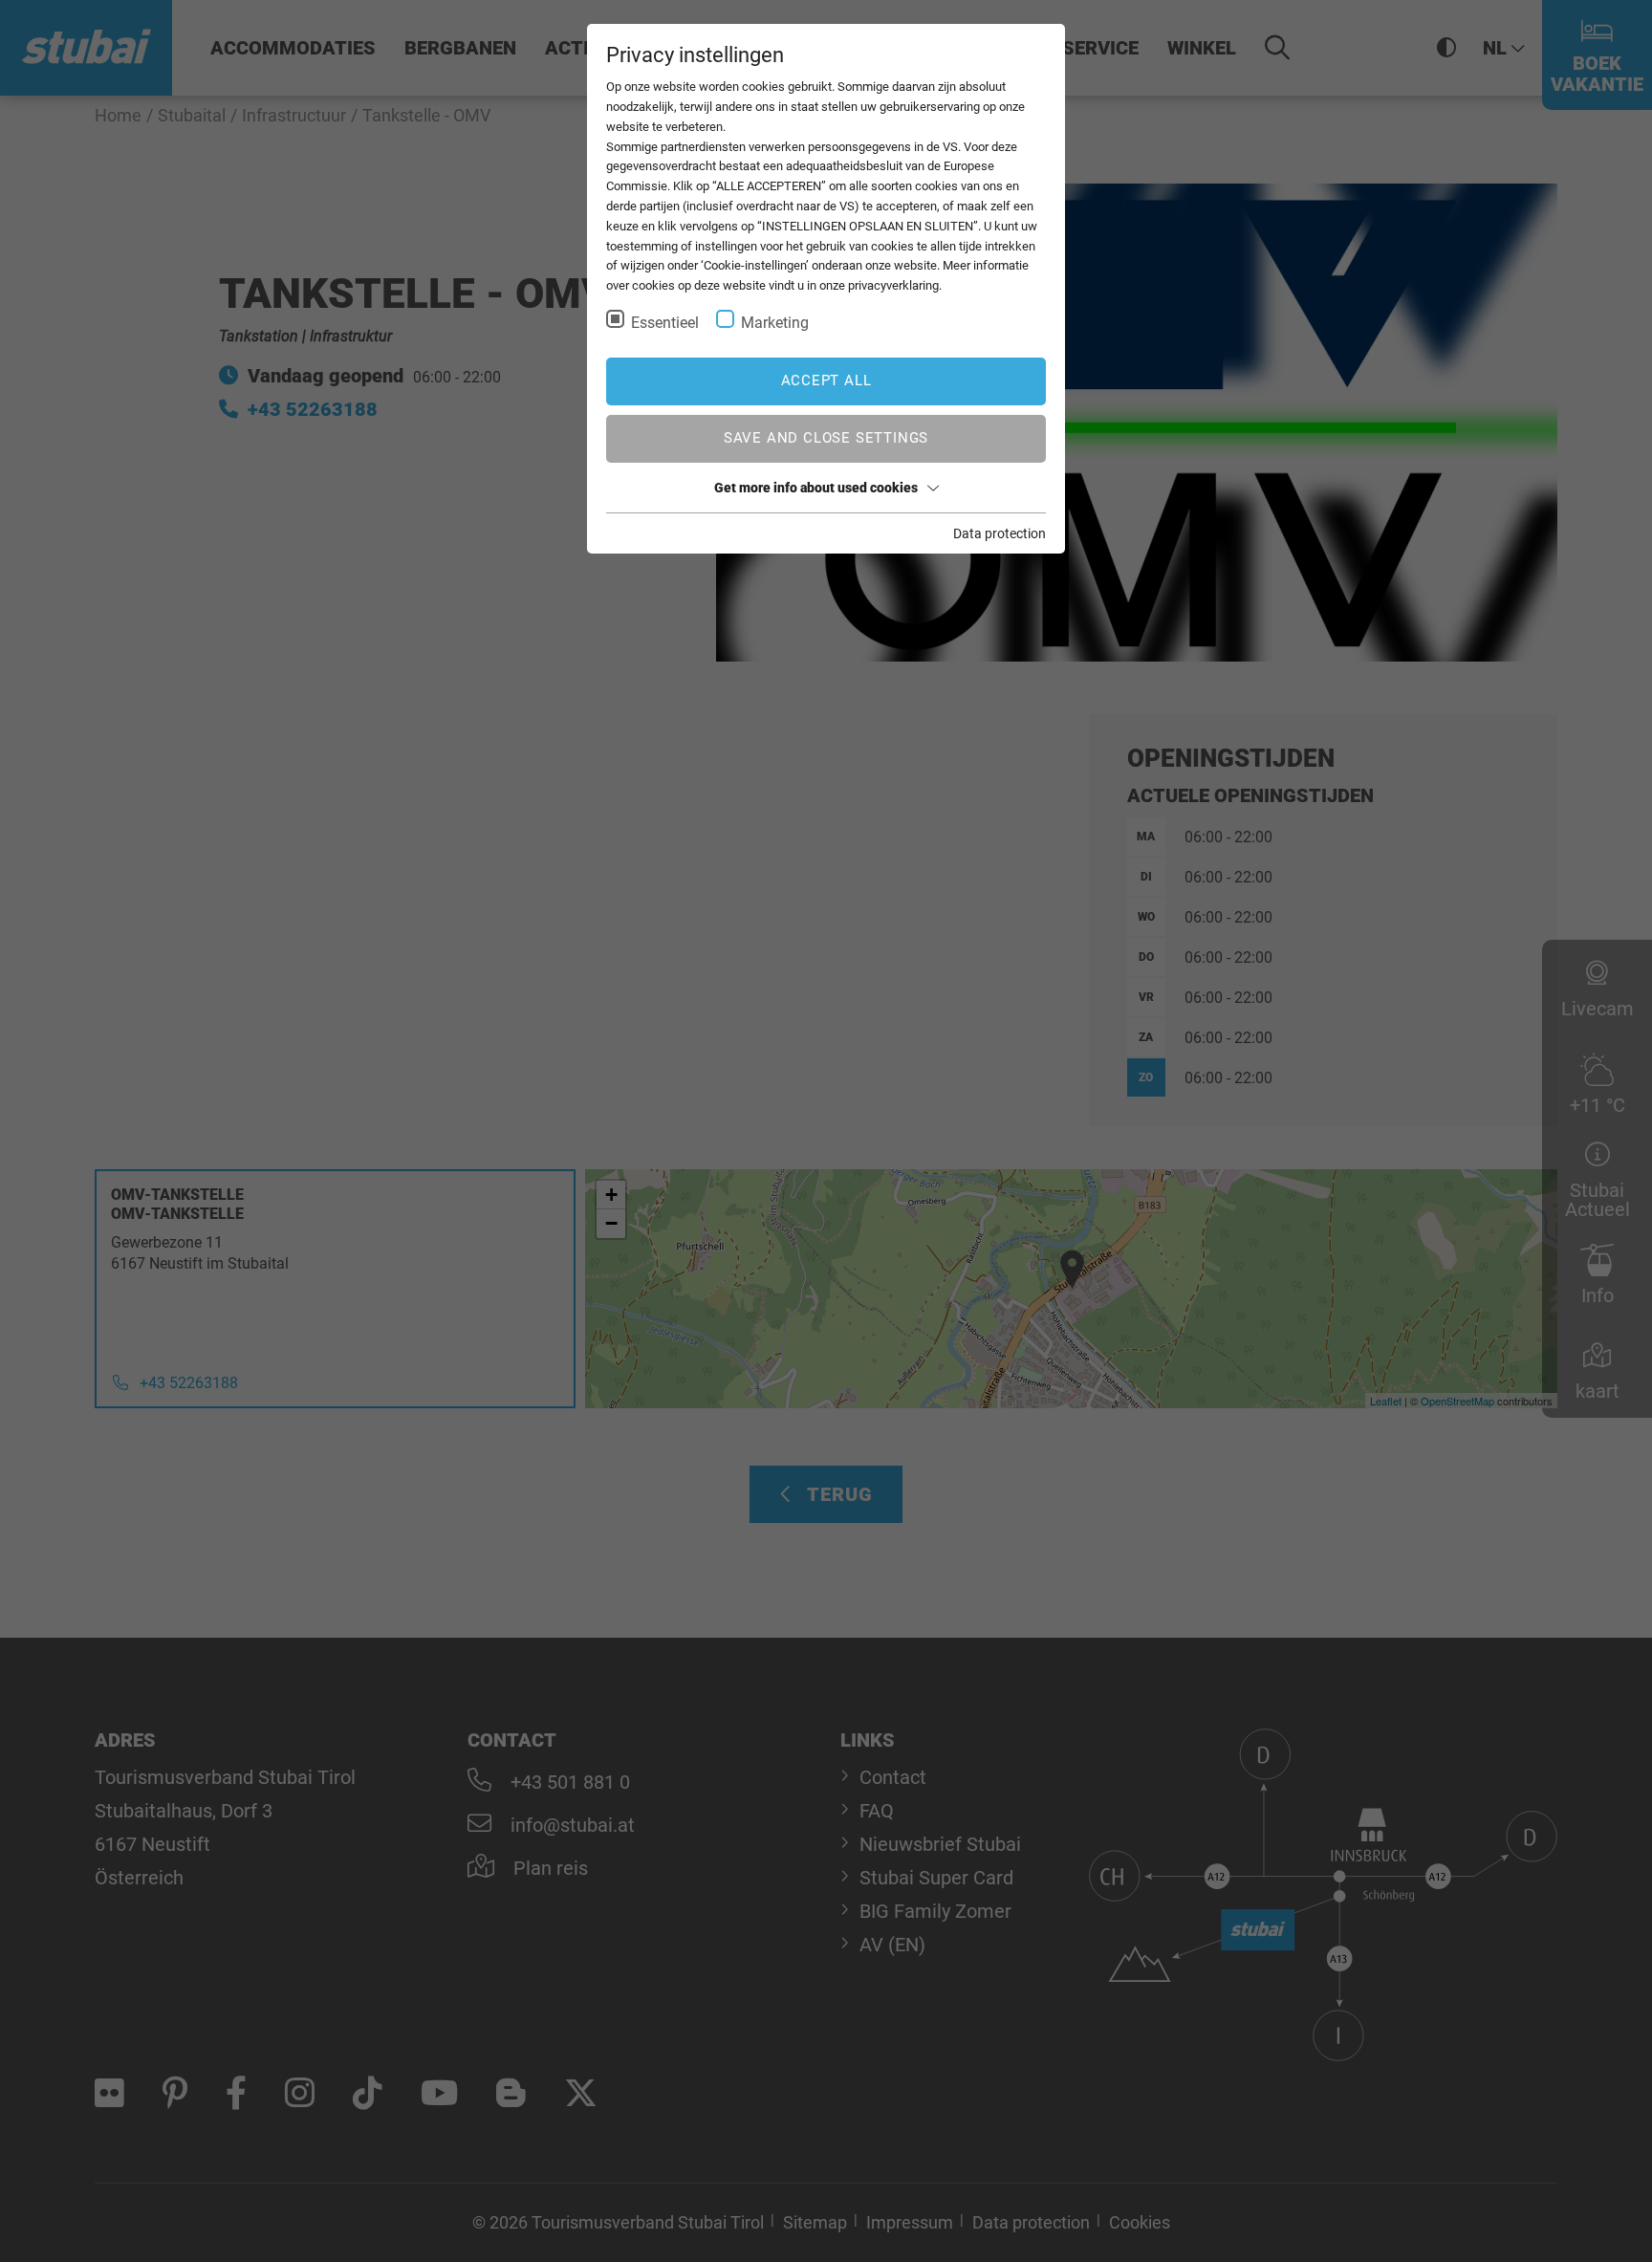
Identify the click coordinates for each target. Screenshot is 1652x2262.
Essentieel (665, 323)
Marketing (775, 323)
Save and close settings (826, 438)
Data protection (1000, 533)
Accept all (826, 381)
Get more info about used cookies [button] (816, 488)
